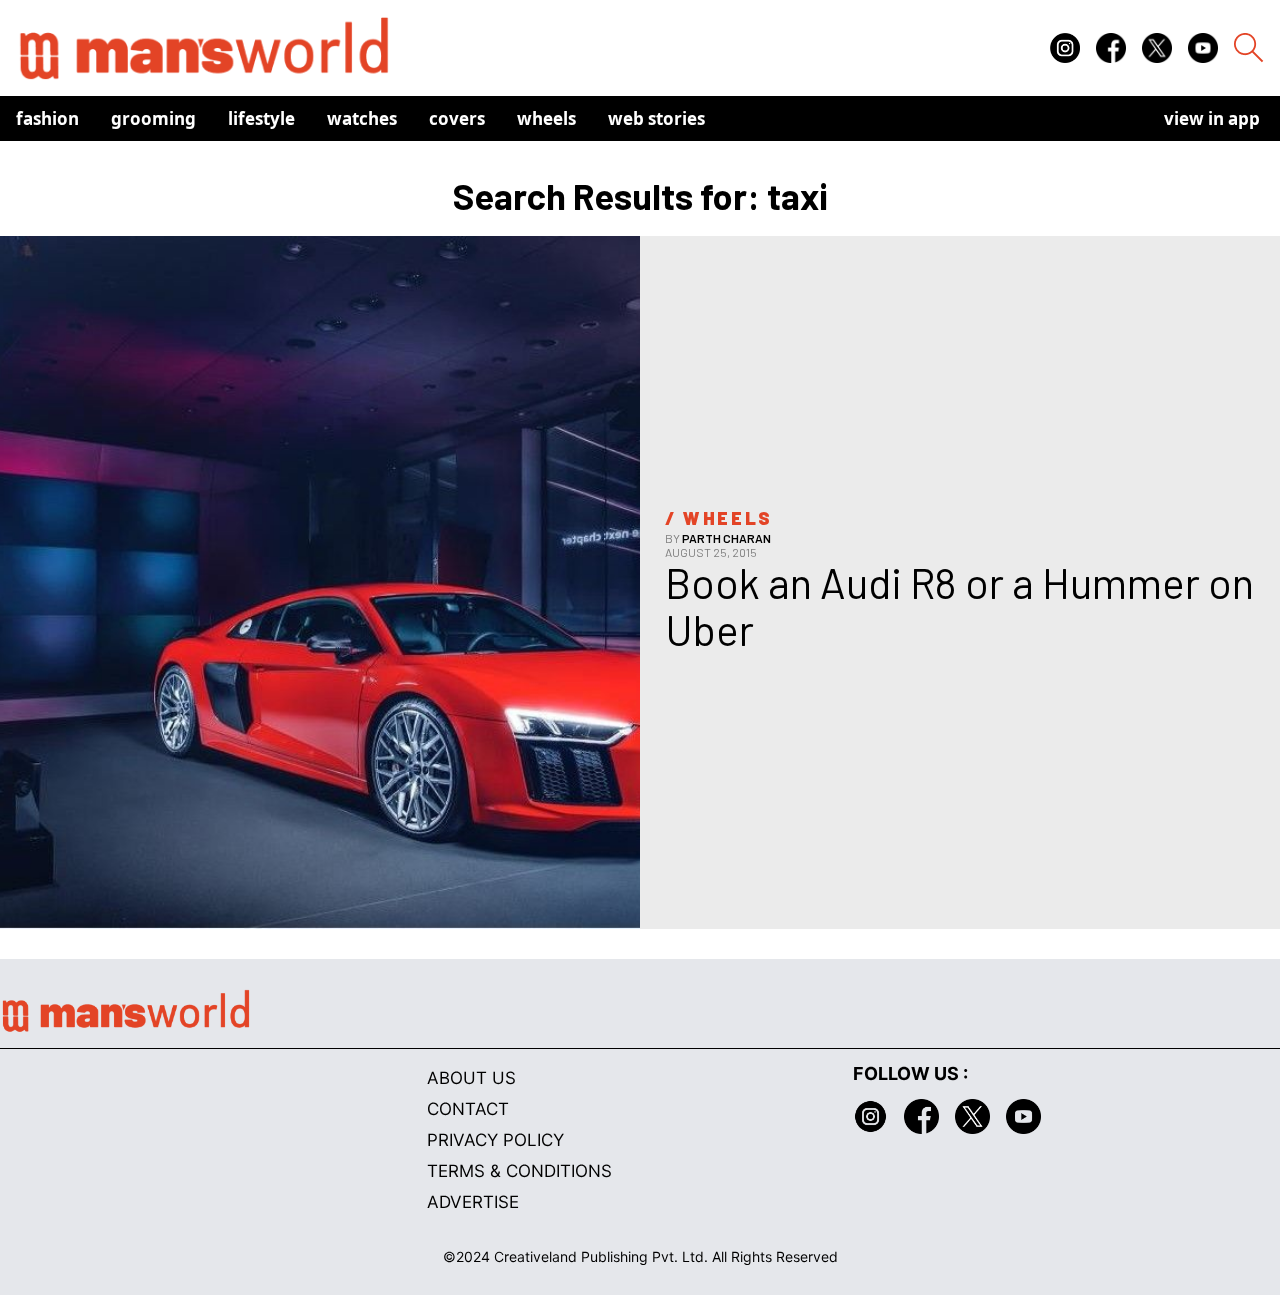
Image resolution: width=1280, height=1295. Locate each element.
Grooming (153, 118)
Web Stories (656, 118)
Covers (457, 118)
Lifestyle (261, 118)
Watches (362, 118)
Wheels (546, 118)
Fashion (47, 118)
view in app (1212, 118)
